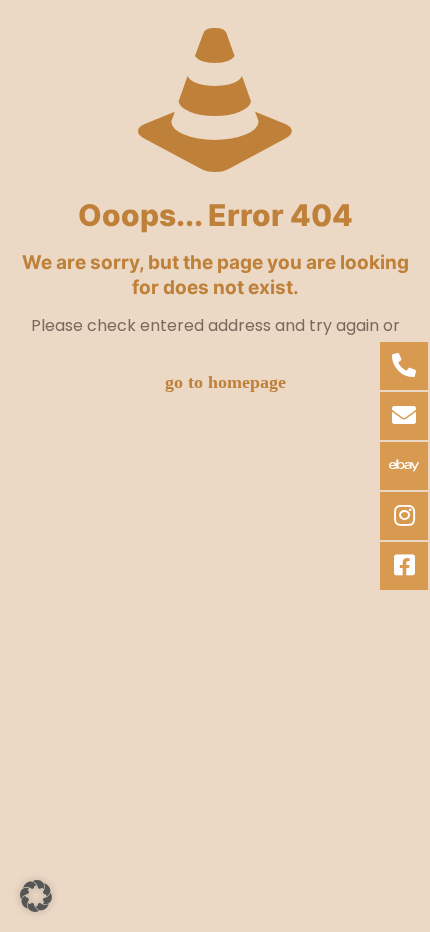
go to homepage (225, 382)
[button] (36, 896)
